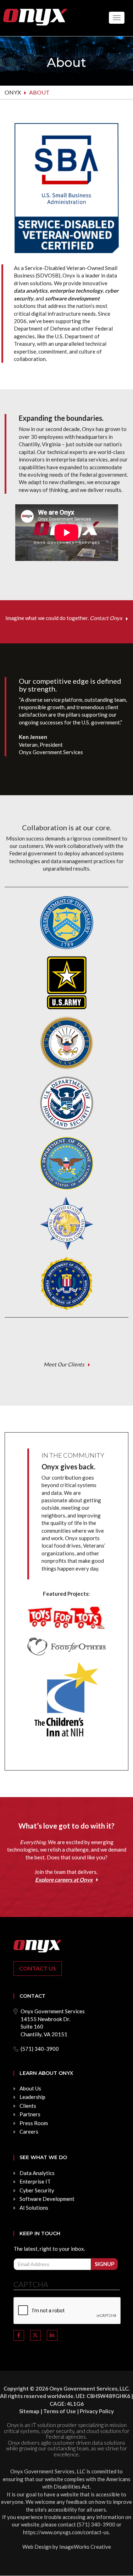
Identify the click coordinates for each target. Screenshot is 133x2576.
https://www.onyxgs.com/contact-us (66, 2532)
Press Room (34, 2123)
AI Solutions (34, 2208)
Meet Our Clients (64, 1364)
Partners (30, 2114)
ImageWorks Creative (85, 2547)
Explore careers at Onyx (64, 1880)
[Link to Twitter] (35, 2335)
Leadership (32, 2097)
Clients (28, 2106)
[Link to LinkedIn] (52, 2335)
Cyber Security (37, 2190)
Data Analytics (37, 2173)
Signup (104, 2264)
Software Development (47, 2199)
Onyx (13, 92)
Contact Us (38, 1968)
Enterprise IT (35, 2181)
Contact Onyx (106, 618)
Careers (29, 2132)
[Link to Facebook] (19, 2335)
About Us (30, 2088)
